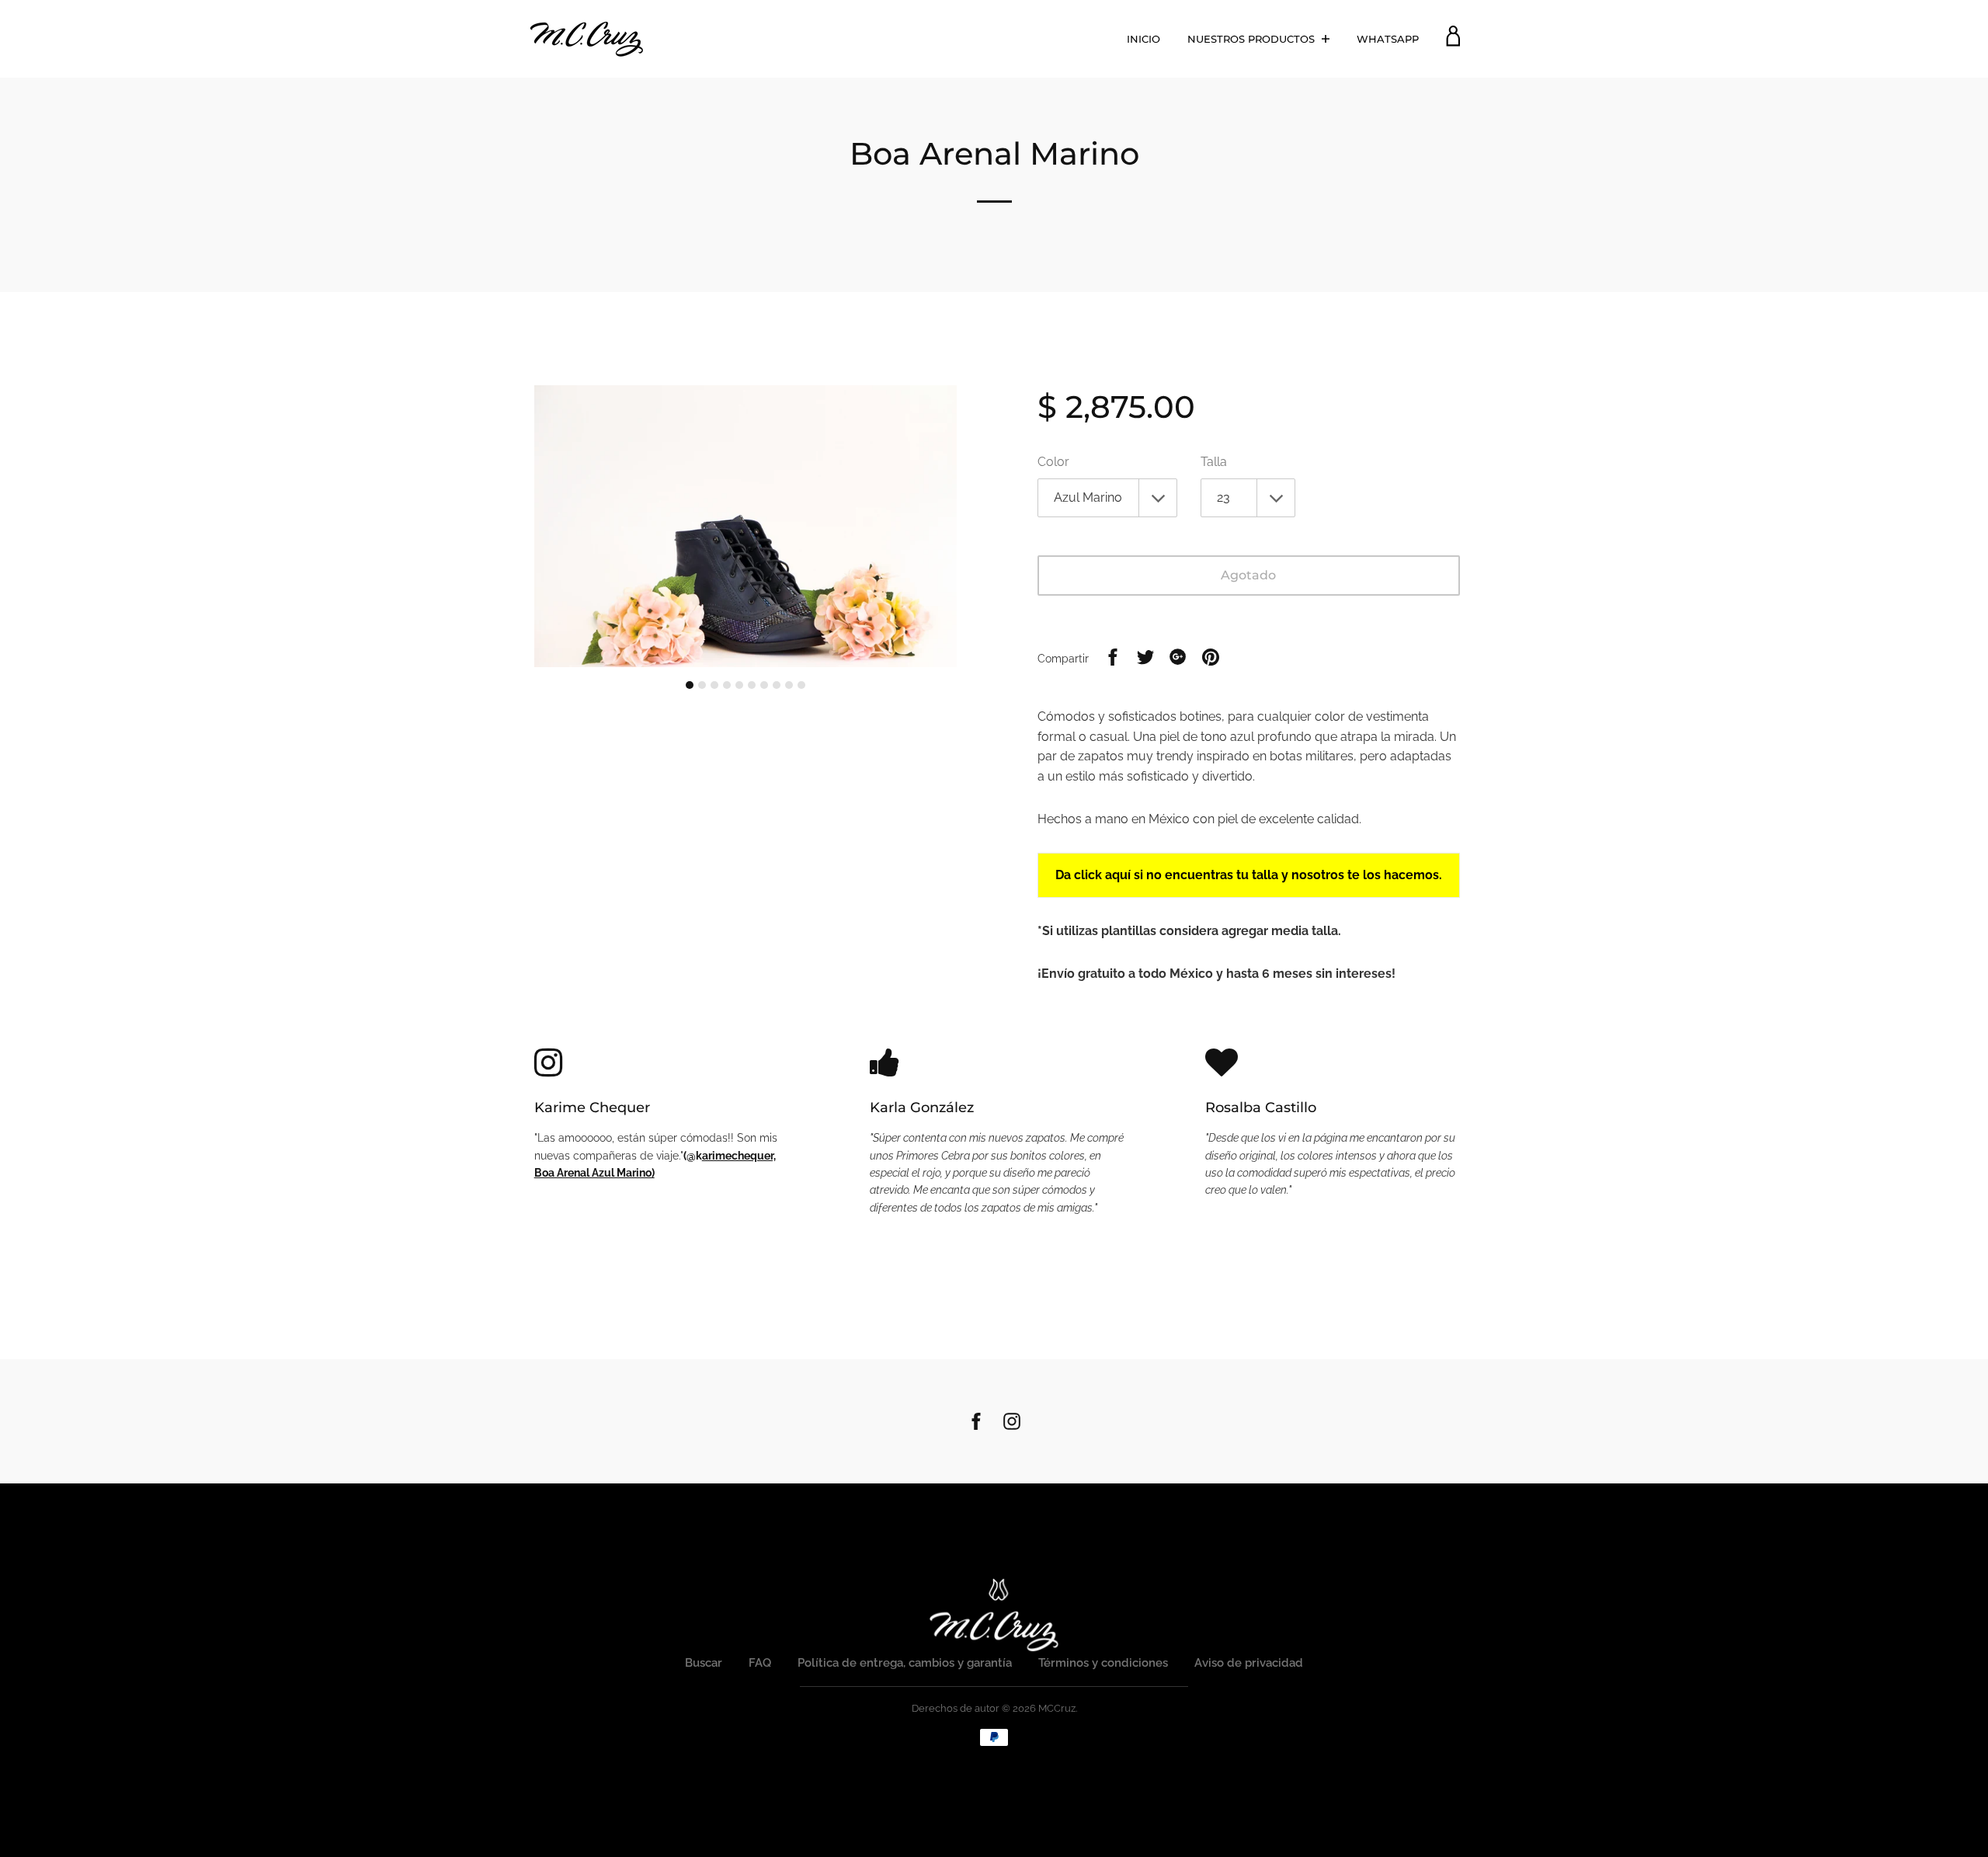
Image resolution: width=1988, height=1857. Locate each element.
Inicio (1143, 39)
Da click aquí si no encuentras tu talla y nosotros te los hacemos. (1249, 875)
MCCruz (1057, 1708)
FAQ (760, 1663)
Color (1053, 462)
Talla (1214, 462)
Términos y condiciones (1103, 1663)
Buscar (704, 1663)
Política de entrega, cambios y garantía (905, 1663)
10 (801, 685)
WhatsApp (1388, 39)
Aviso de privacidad (1249, 1663)
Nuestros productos (1253, 39)
